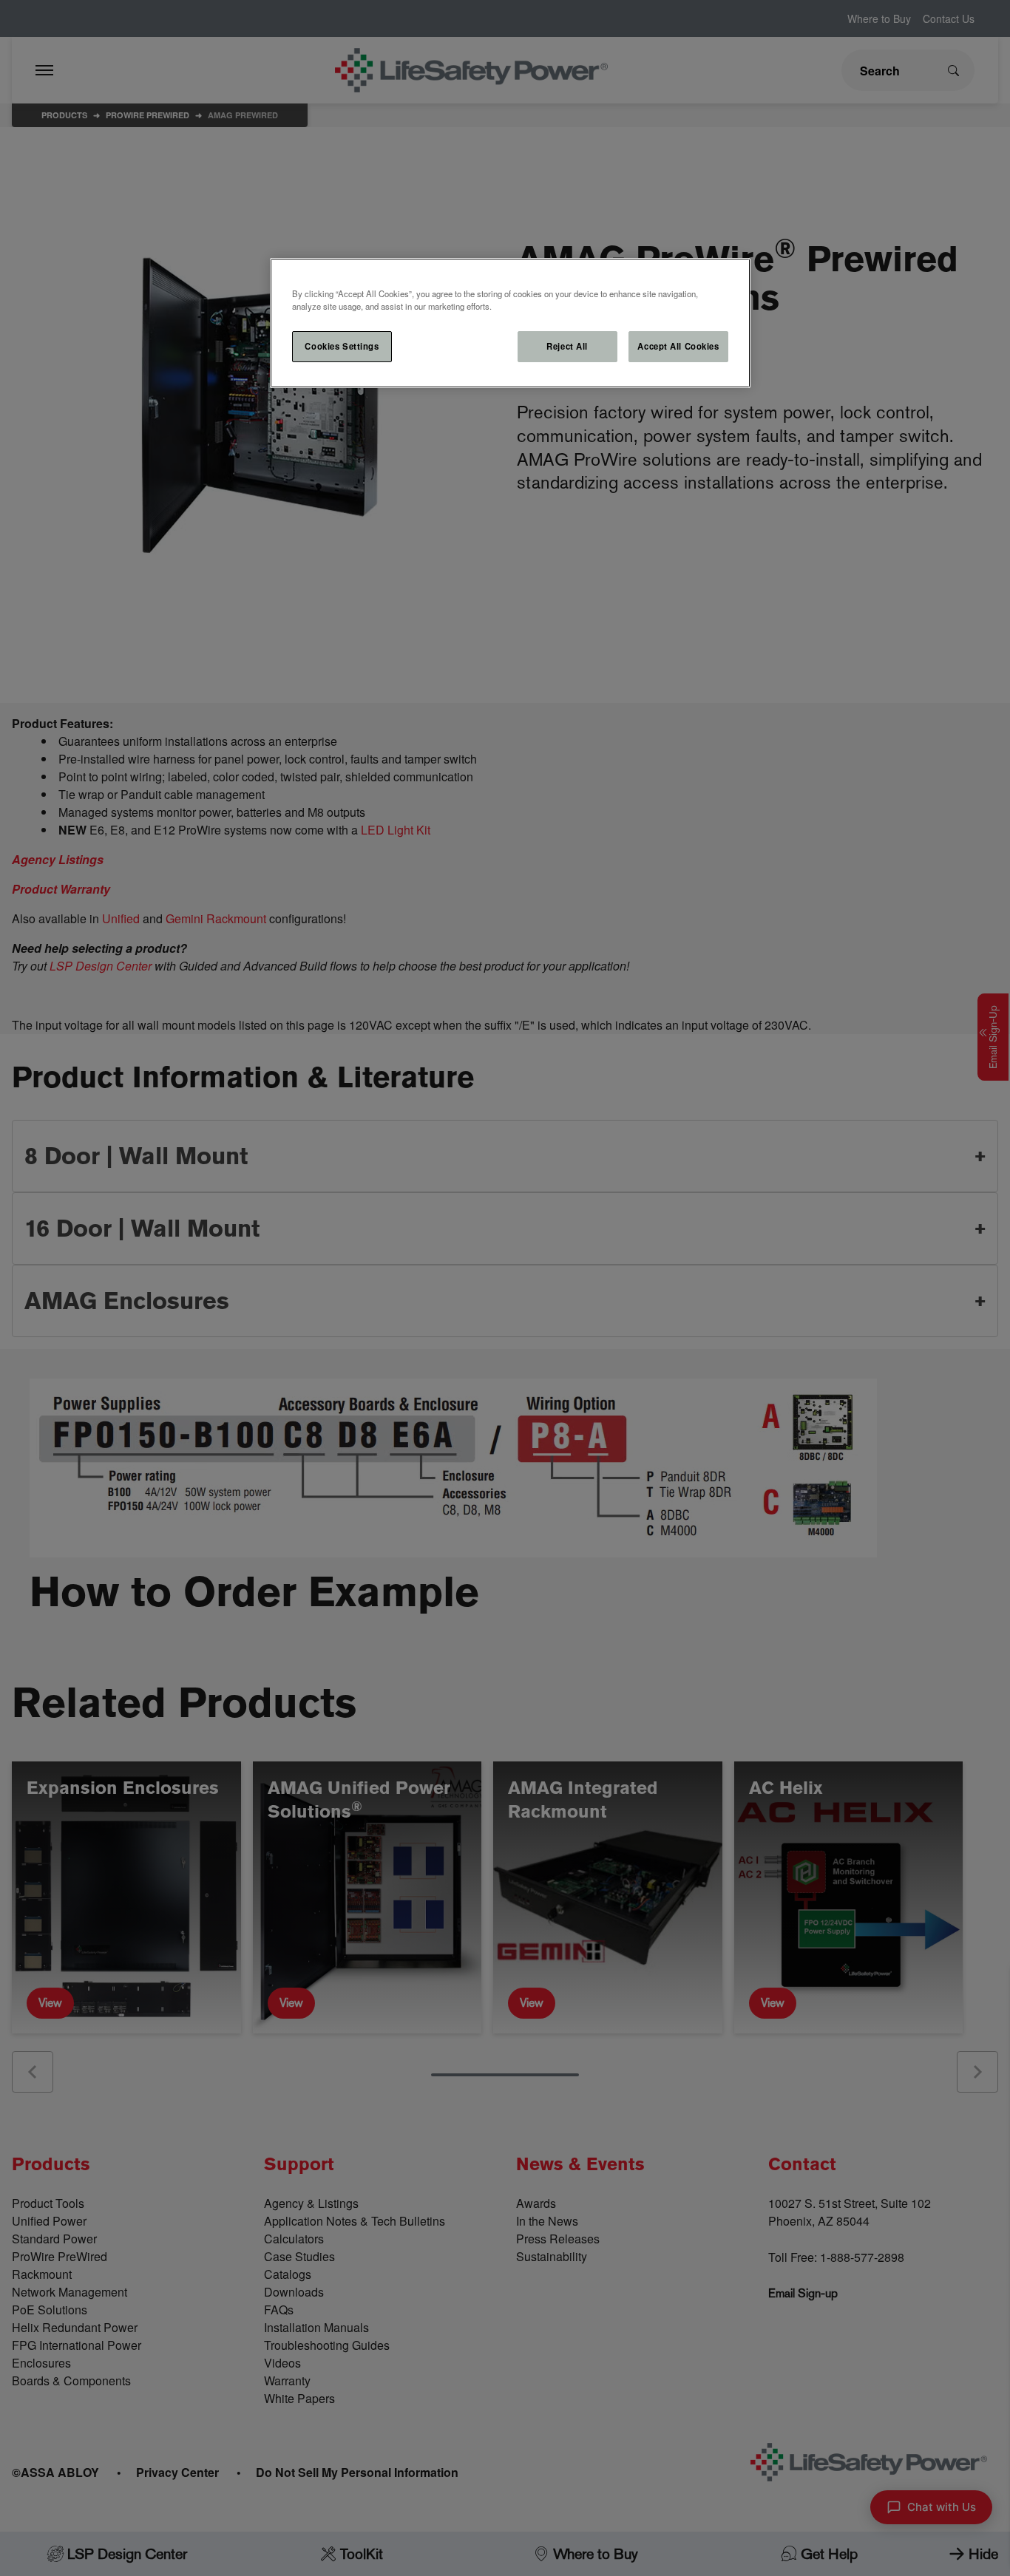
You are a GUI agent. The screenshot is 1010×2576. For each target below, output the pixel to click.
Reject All (567, 346)
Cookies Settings (342, 346)
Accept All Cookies (678, 346)
